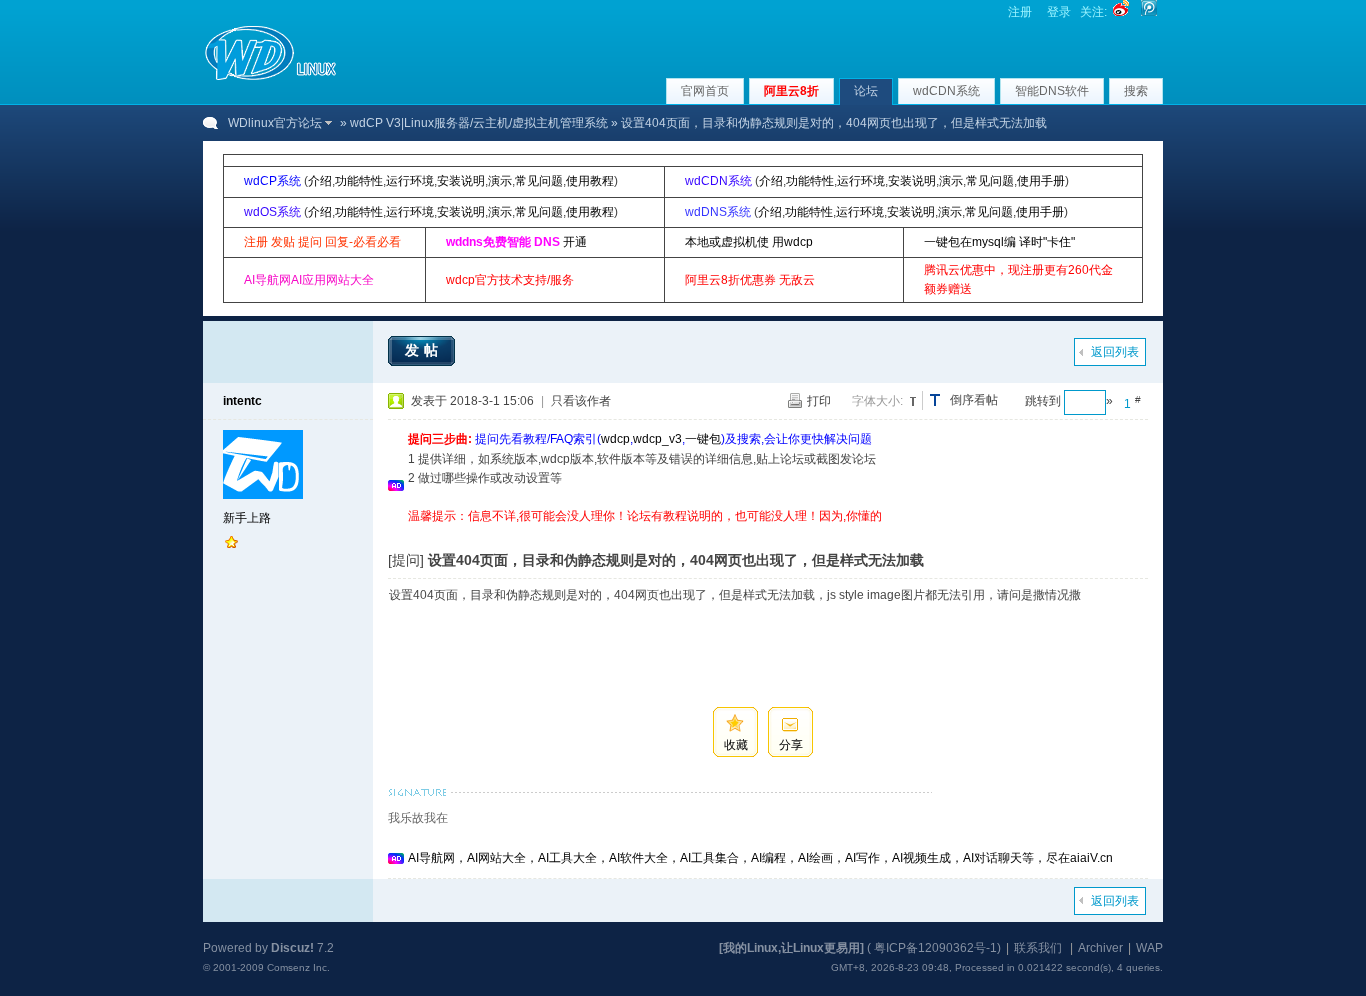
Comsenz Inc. (298, 967)
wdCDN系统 (946, 91)
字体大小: (877, 401)
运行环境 (410, 181)
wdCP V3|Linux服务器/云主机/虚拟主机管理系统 (479, 123)
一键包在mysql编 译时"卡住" (999, 242)
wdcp (615, 439)
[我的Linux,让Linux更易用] (791, 948)
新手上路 (247, 518)
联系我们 (1038, 948)
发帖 (424, 350)
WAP (1149, 948)
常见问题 (539, 181)
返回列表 (1115, 352)
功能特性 (359, 181)
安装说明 (461, 181)
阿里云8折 (791, 91)
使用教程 (590, 181)
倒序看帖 (974, 400)
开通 (575, 242)
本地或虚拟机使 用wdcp (749, 242)
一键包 (703, 439)
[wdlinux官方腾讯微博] (1149, 12)
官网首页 (705, 91)
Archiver (1100, 948)
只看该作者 (581, 401)
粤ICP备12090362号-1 (935, 948)
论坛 (866, 91)
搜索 (1136, 91)
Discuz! (292, 948)
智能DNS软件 (1052, 91)
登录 (1059, 12)
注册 (1020, 12)
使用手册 (1041, 181)
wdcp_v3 (657, 439)
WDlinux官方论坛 (275, 123)
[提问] (406, 560)
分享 (791, 745)
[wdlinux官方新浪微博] (1121, 12)
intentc (242, 401)
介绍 (320, 181)
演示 (500, 181)
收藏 (736, 745)
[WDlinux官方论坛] (270, 78)
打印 (819, 401)
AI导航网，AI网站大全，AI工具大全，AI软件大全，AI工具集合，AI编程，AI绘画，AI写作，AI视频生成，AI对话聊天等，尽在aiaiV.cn (760, 858)
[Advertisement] (772, 533)
